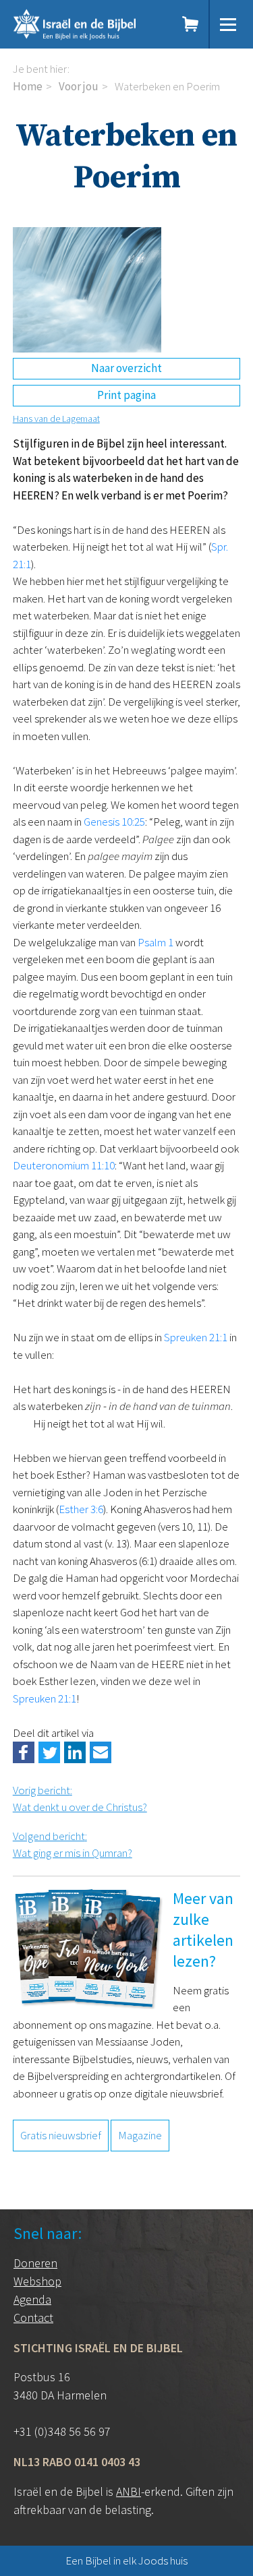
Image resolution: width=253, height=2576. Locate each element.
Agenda (32, 2299)
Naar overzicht (126, 368)
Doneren (35, 2263)
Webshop (37, 2281)
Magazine (140, 2135)
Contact (33, 2318)
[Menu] (228, 24)
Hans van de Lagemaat (56, 419)
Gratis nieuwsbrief (61, 2135)
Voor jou (79, 86)
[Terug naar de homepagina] (88, 24)
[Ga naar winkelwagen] (191, 24)
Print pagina (126, 395)
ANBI (129, 2491)
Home (28, 86)
